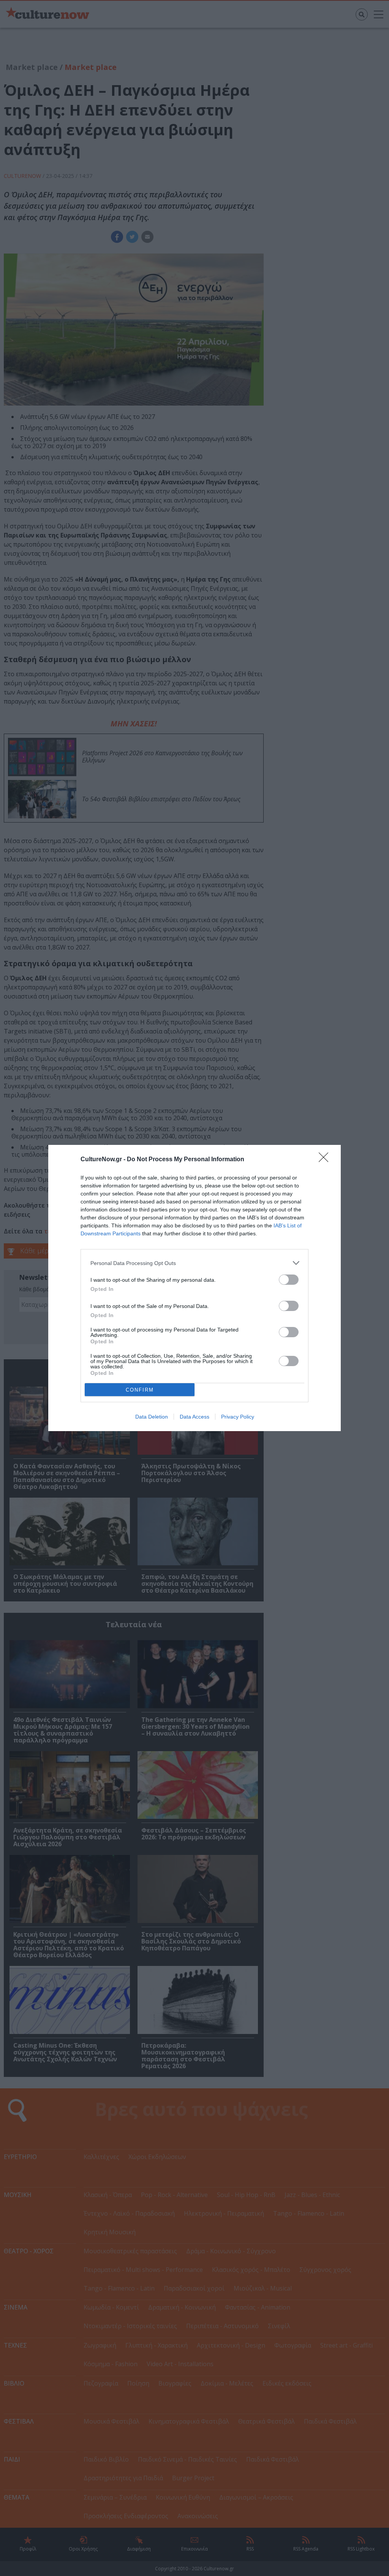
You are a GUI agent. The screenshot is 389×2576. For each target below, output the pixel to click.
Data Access (194, 1417)
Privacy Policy (238, 1417)
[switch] (289, 1280)
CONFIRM (140, 1390)
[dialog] (194, 1288)
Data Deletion (152, 1417)
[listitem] (194, 1263)
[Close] (326, 1160)
